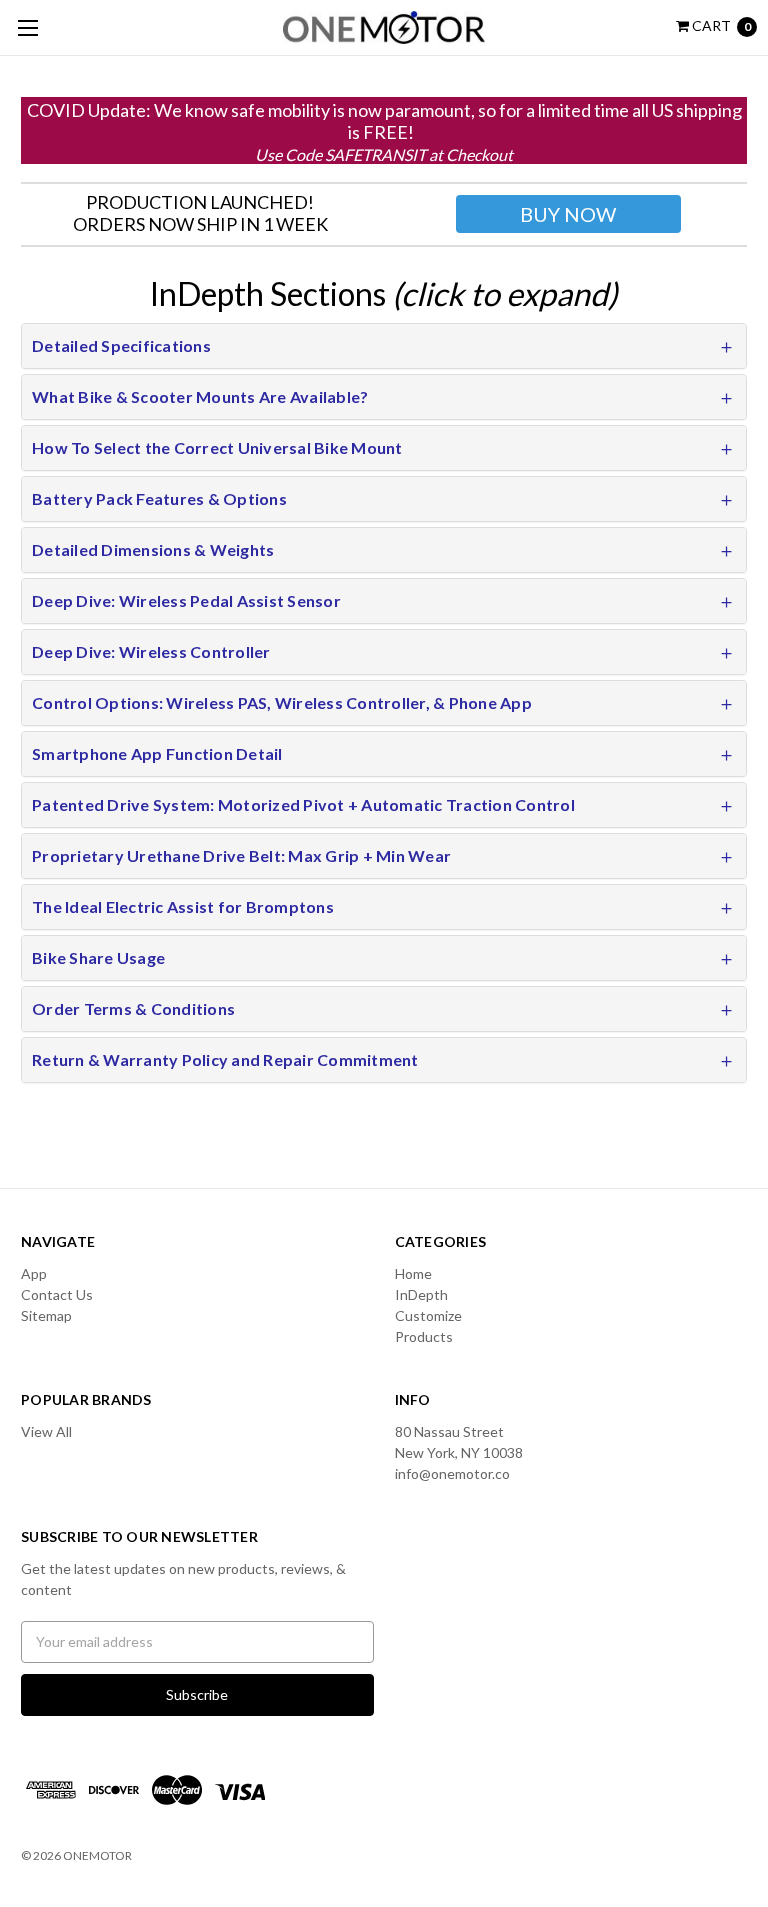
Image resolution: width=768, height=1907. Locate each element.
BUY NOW (568, 214)
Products (424, 1336)
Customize (428, 1315)
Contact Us (57, 1294)
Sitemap (46, 1315)
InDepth (421, 1294)
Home (413, 1273)
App (34, 1273)
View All (46, 1431)
